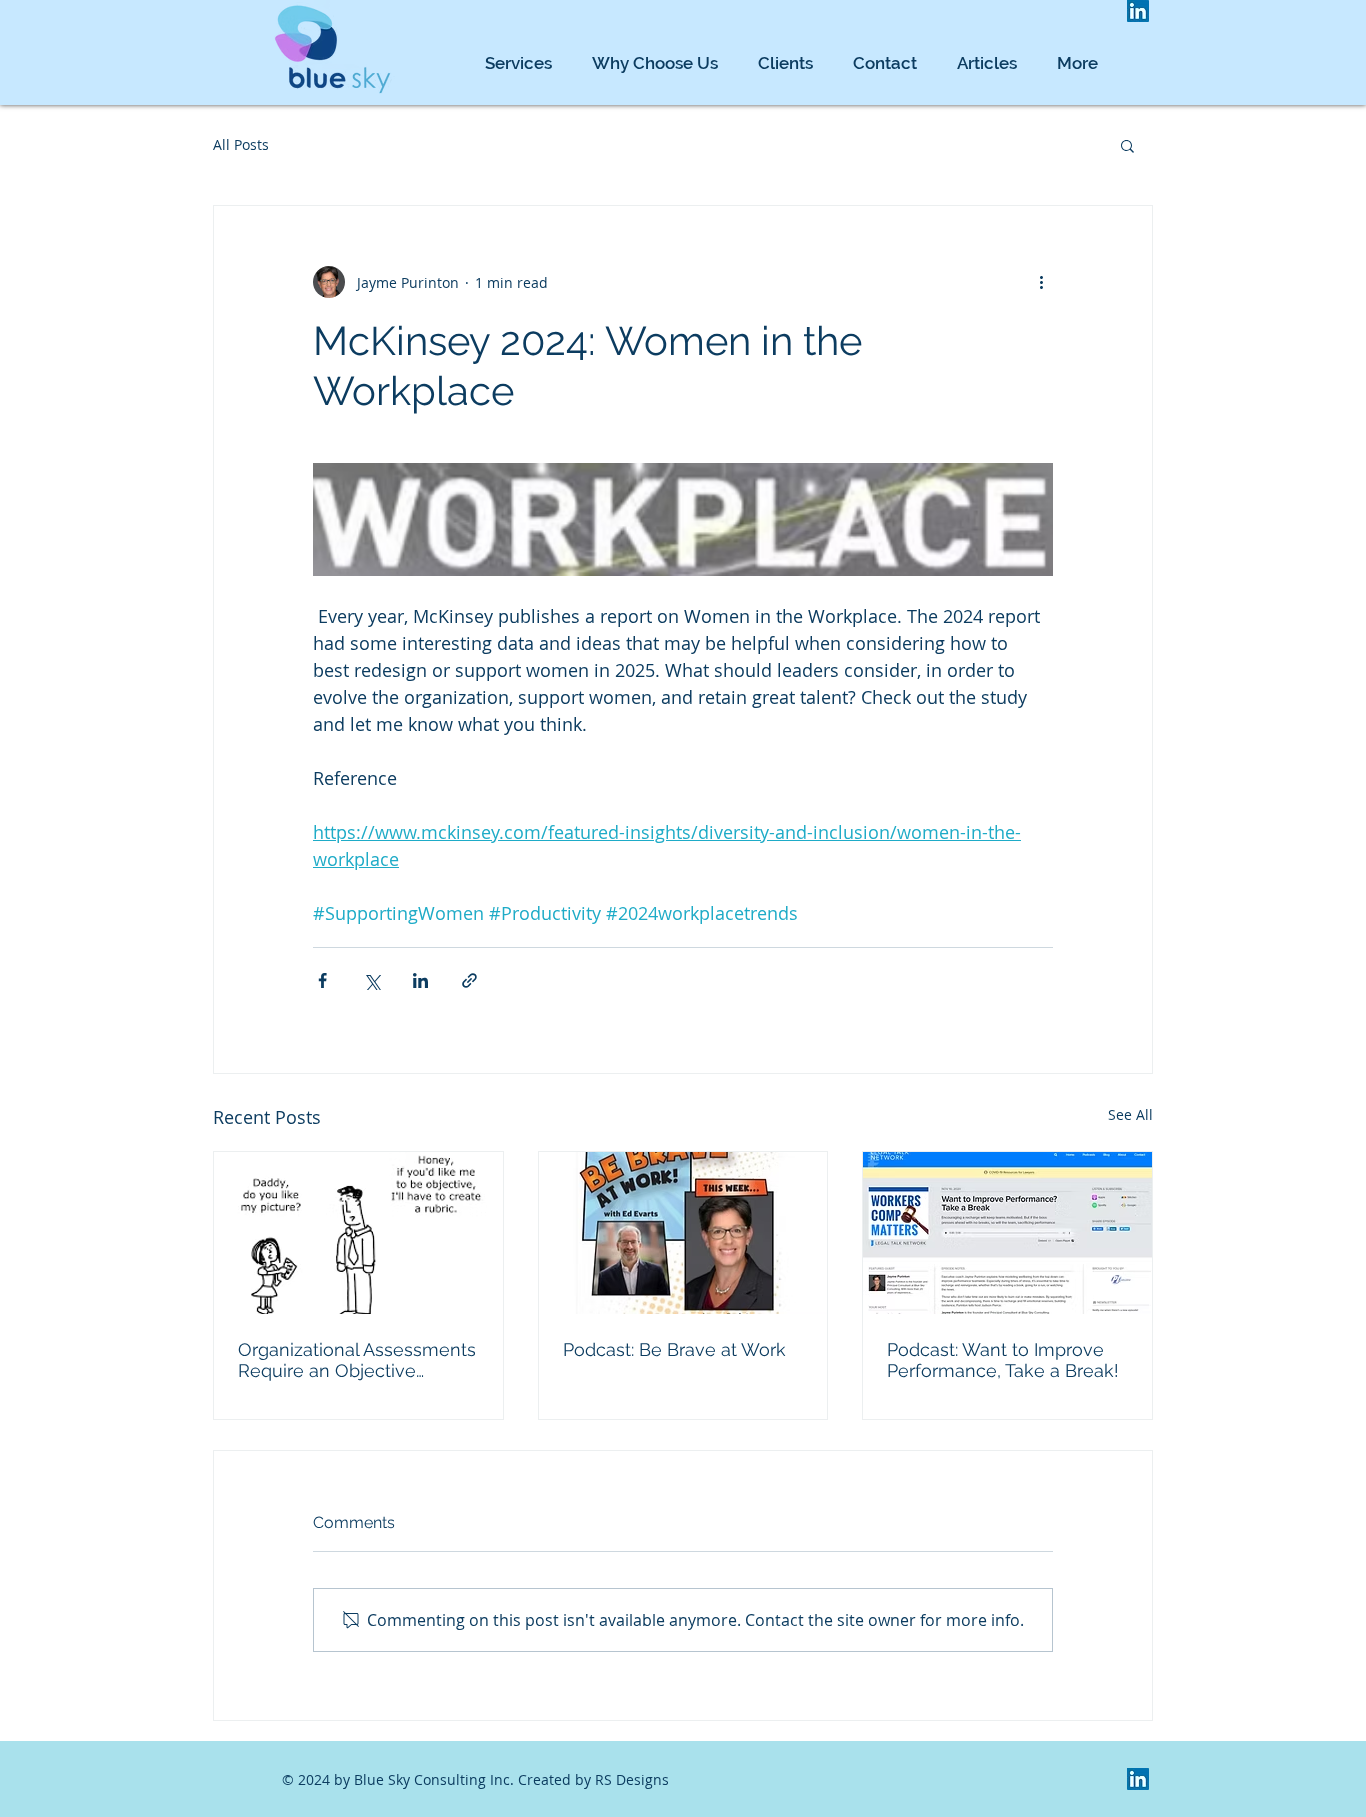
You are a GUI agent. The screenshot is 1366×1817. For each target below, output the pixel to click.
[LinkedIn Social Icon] (1138, 11)
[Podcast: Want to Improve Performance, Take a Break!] (1007, 1233)
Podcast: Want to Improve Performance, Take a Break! (1003, 1360)
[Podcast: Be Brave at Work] (683, 1233)
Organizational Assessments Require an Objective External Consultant (357, 1360)
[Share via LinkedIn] (420, 980)
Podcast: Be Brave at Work (674, 1349)
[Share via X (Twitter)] (371, 980)
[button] (1127, 145)
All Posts (241, 144)
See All (1130, 1114)
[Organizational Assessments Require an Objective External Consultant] (358, 1233)
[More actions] (1041, 282)
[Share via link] (469, 980)
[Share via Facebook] (322, 980)
